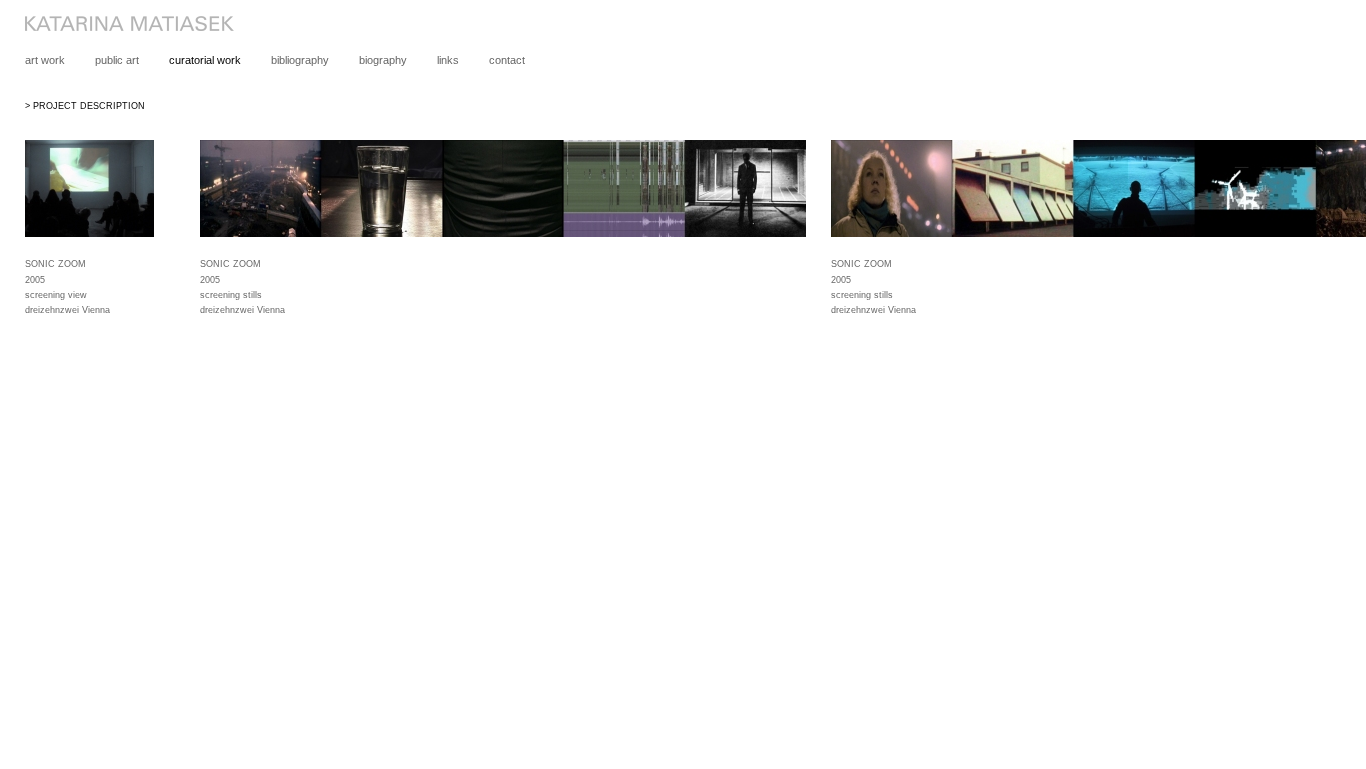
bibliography (300, 60)
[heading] (117, 27)
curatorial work (205, 60)
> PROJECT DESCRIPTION (85, 106)
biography (383, 60)
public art (117, 60)
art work (45, 60)
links (448, 60)
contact (507, 60)
